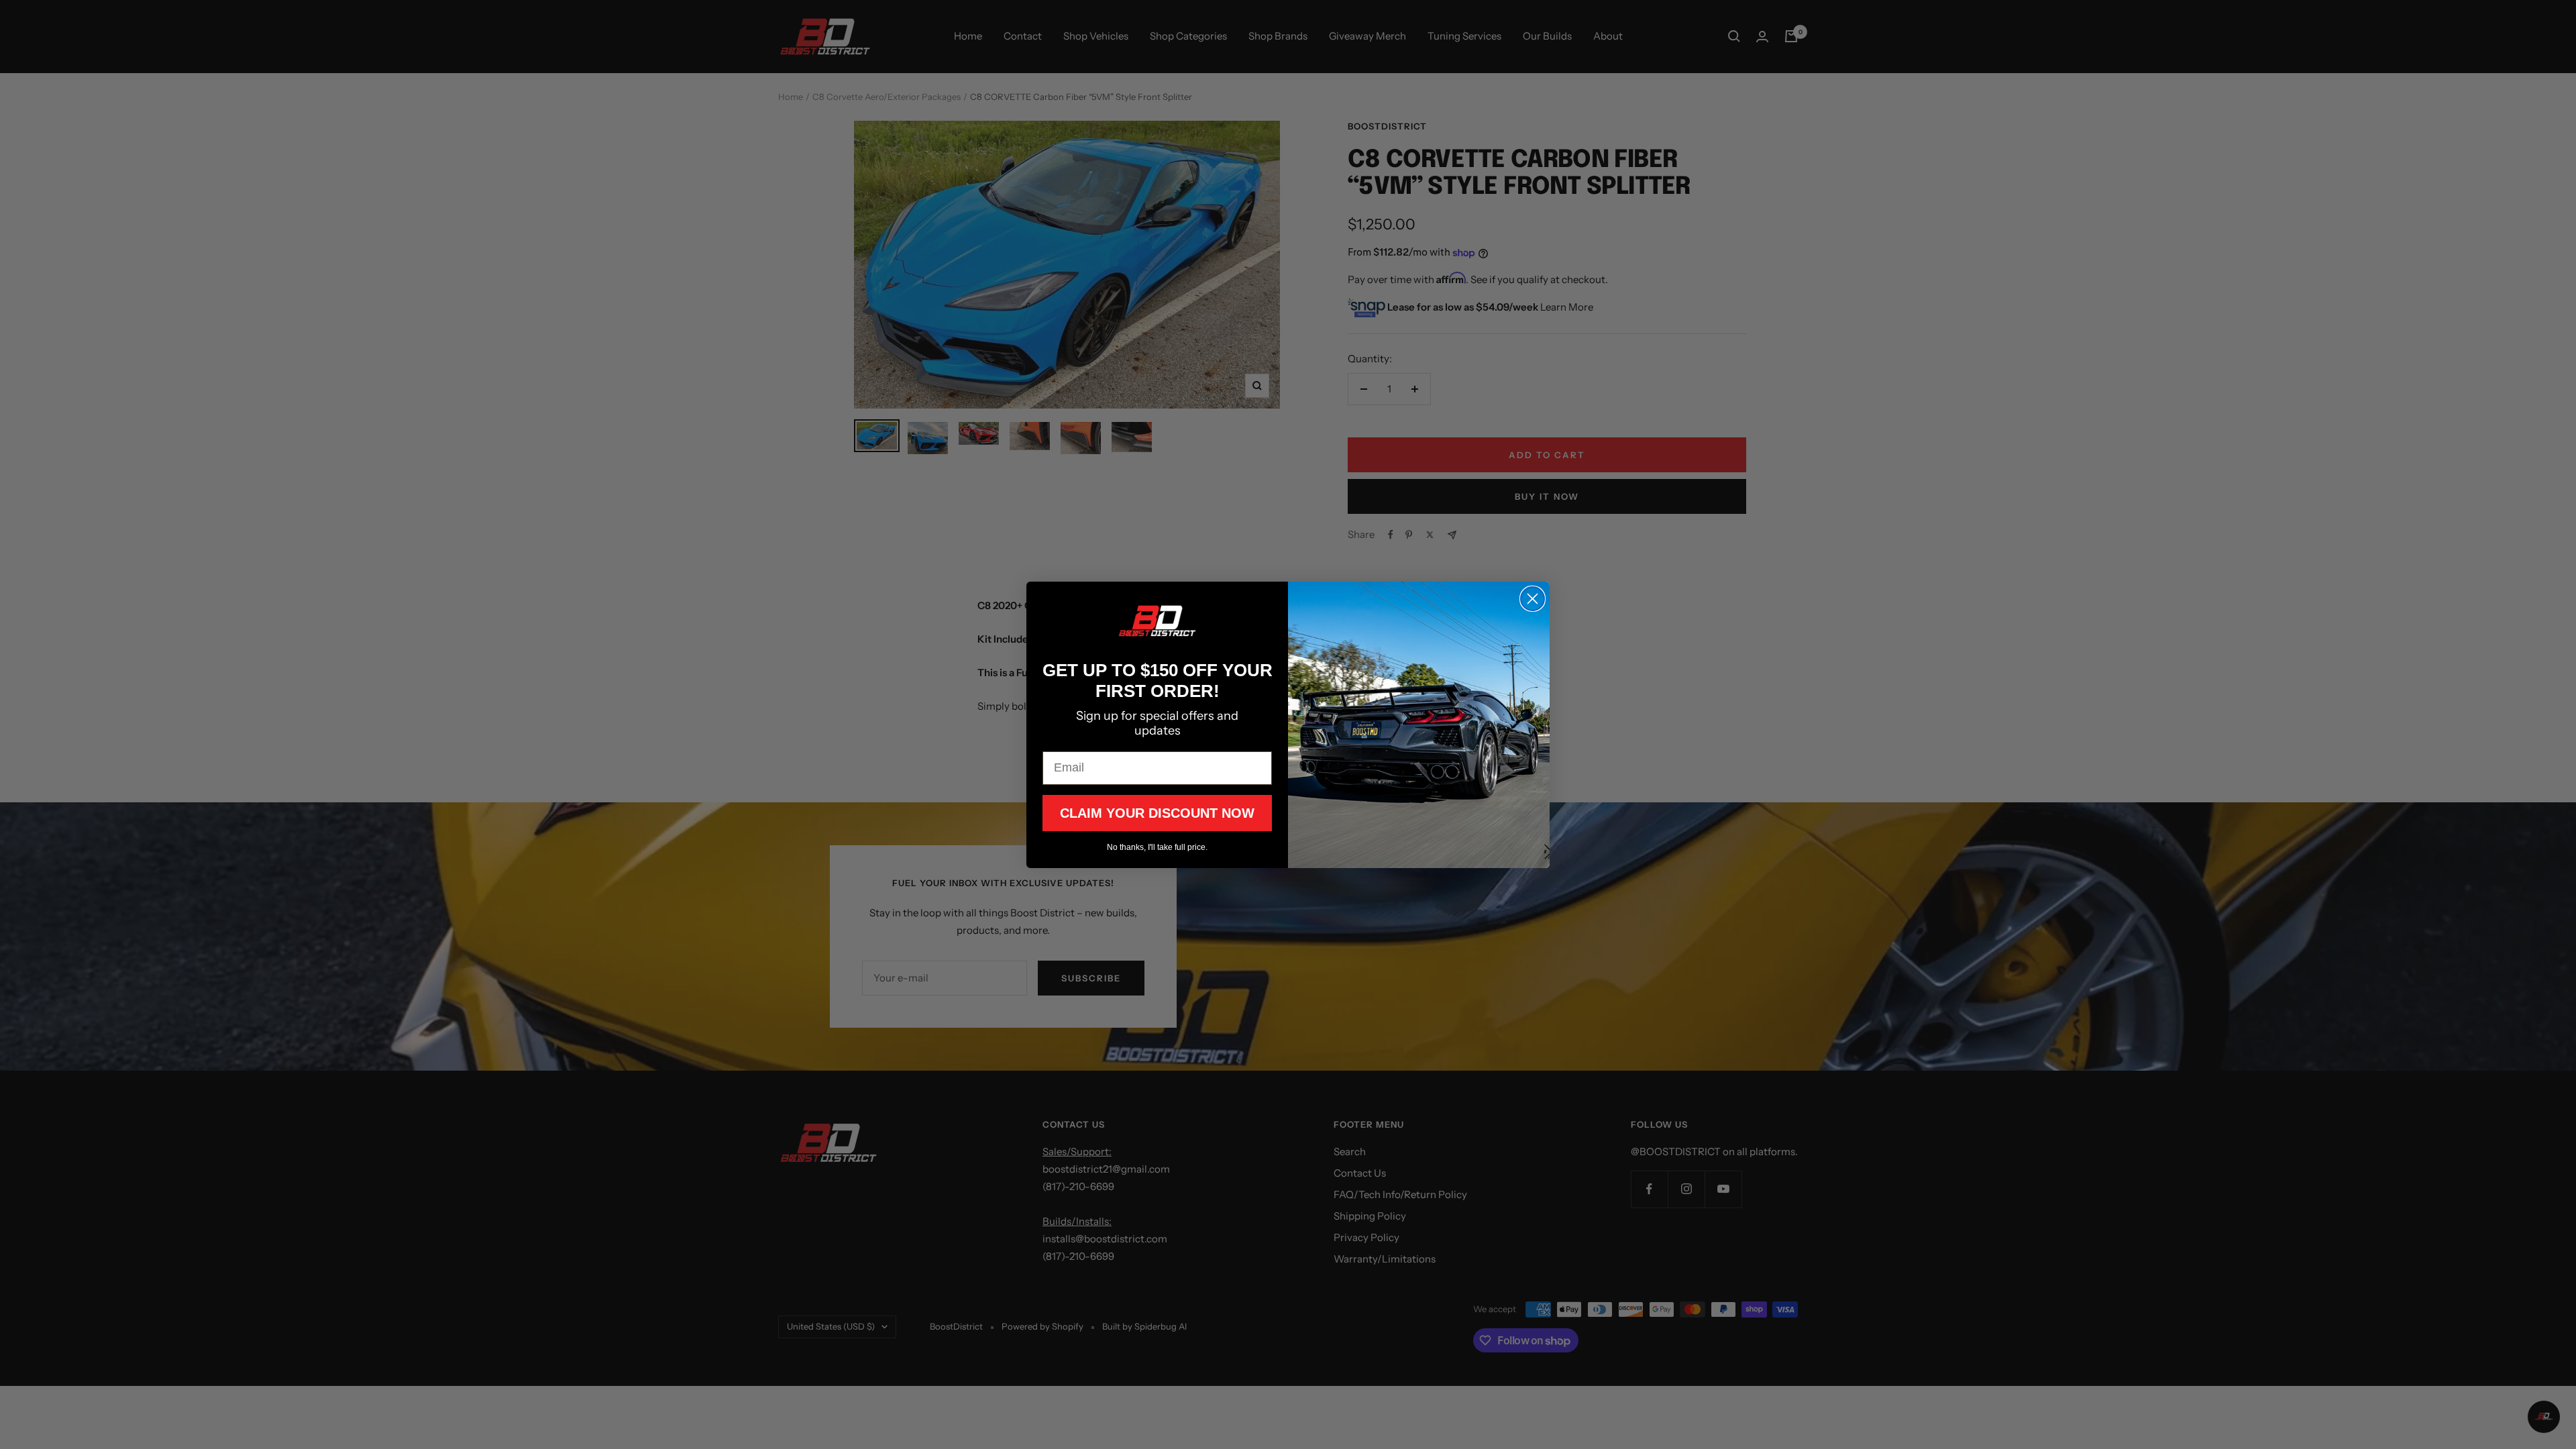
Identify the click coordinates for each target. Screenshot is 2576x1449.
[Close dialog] (1533, 599)
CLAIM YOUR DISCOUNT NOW (1157, 813)
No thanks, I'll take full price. (1157, 847)
